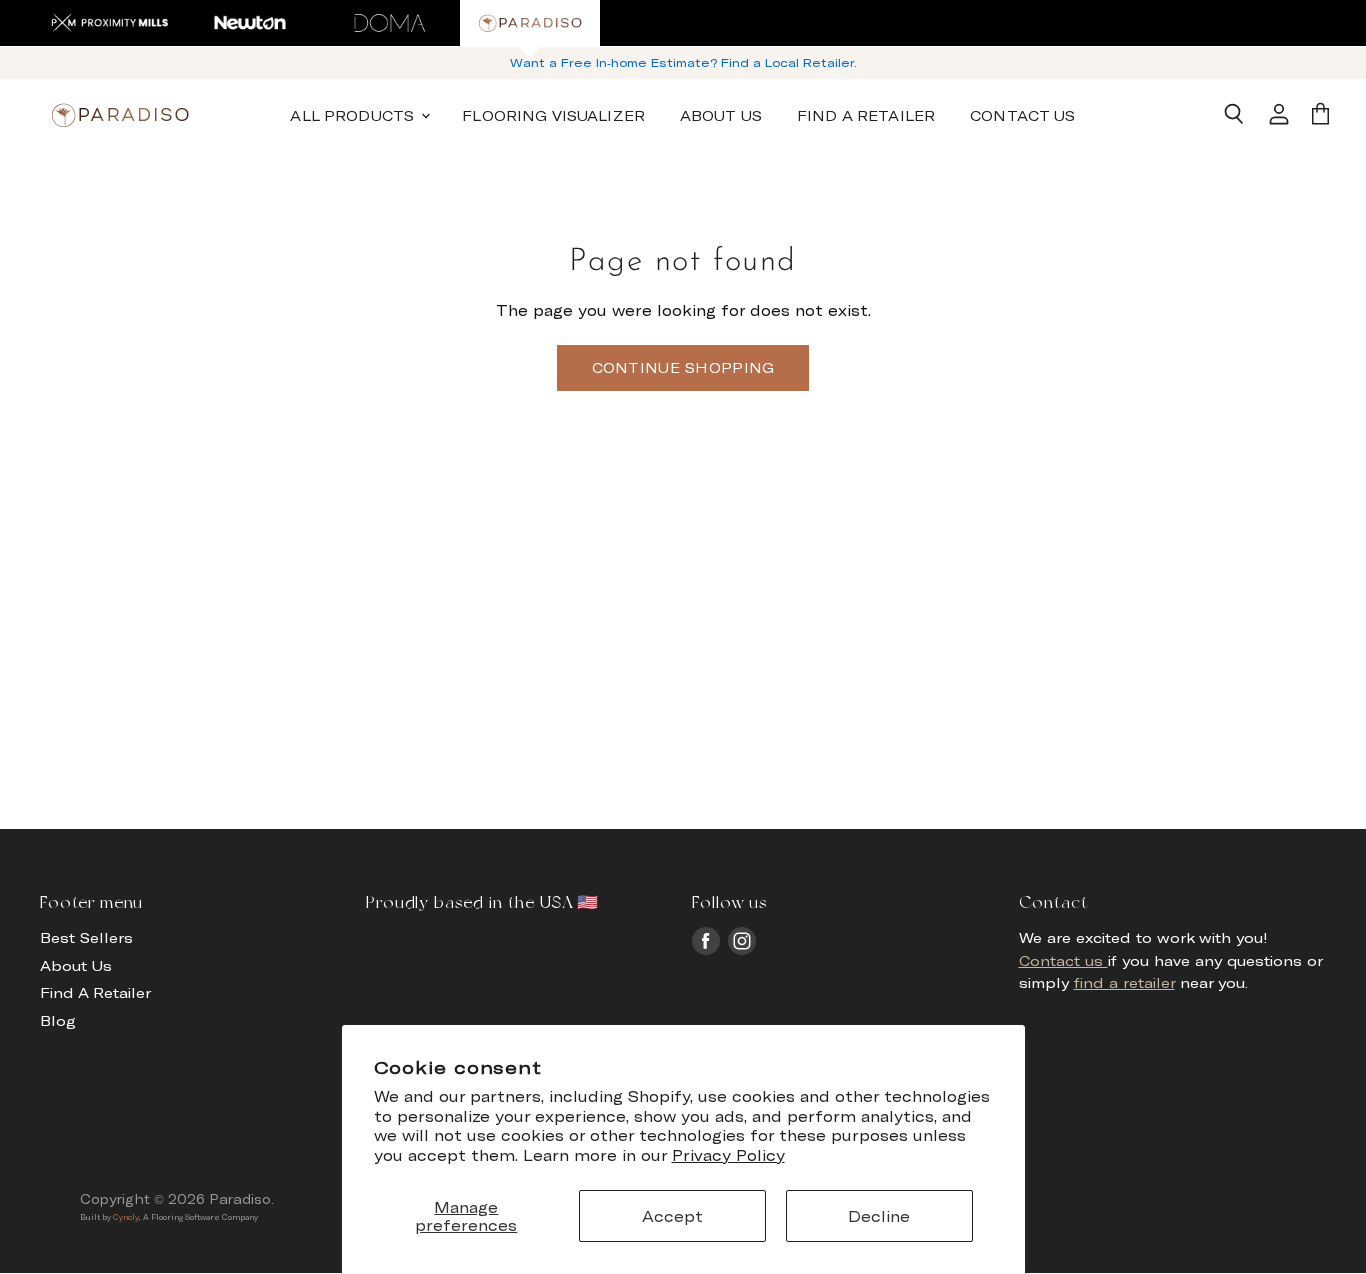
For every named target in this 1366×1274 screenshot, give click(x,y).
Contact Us (1022, 114)
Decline (879, 1216)
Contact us (1063, 960)
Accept (672, 1216)
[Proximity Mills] (110, 23)
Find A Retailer (866, 114)
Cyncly (126, 1217)
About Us (721, 114)
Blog (58, 1020)
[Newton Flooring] (250, 23)
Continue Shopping (683, 367)
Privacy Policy (728, 1155)
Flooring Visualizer (553, 114)
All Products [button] (354, 114)
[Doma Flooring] (390, 23)
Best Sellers (86, 937)
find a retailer (1124, 982)
